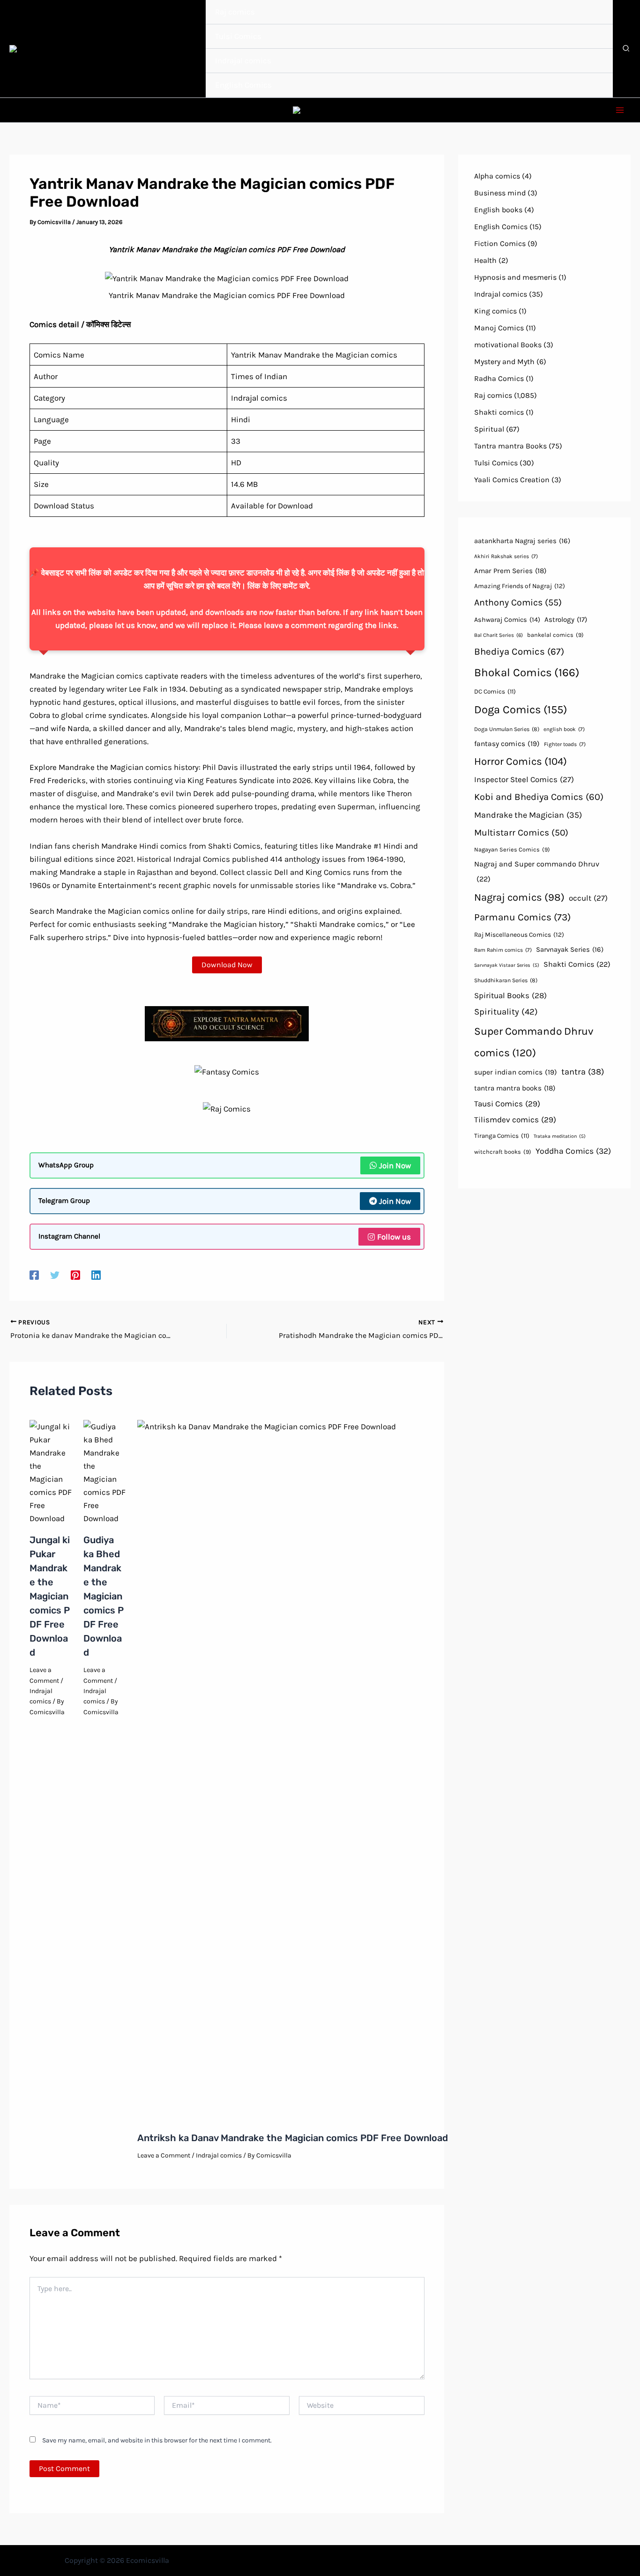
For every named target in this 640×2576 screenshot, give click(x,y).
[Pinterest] (75, 1275)
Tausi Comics (507, 1104)
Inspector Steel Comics (524, 779)
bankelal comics (555, 635)
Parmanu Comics (522, 917)
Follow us (394, 1237)
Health (485, 260)
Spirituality (506, 1012)
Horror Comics (521, 762)
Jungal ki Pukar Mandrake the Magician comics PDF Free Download (50, 1596)
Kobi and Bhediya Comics (539, 797)
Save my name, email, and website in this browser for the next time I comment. (157, 2440)
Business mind (500, 193)
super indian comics (516, 1072)
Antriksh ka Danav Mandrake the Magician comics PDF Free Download (293, 2138)
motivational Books (508, 345)
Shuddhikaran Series (506, 980)
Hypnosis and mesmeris (515, 277)
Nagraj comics (519, 897)
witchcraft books (503, 1152)
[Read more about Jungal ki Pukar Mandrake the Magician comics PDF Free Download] (51, 1471)
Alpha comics (497, 176)
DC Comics (495, 691)
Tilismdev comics (515, 1120)
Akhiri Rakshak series (506, 556)
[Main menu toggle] (620, 110)
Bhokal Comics (527, 672)
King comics (495, 311)
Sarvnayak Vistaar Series (507, 965)
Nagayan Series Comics (512, 849)
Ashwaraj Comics (507, 620)
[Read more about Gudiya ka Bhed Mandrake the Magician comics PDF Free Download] (104, 1471)
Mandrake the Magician (528, 815)
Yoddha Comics (573, 1151)
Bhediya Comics (519, 651)
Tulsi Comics (496, 463)
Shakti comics (499, 412)
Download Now (227, 965)
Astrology (566, 620)
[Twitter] (55, 1275)
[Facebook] (34, 1275)
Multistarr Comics (521, 833)
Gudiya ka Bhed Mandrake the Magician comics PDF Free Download (104, 1596)
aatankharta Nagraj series (522, 541)
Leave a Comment (164, 2155)
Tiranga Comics (502, 1136)
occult (588, 898)
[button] (626, 50)
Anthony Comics (518, 602)
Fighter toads (565, 744)
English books (498, 210)
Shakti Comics (577, 964)
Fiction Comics (500, 243)
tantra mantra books (515, 1088)
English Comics (501, 227)
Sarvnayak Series (570, 949)
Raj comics (493, 395)
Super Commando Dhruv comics (534, 1042)
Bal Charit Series (499, 635)
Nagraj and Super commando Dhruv (537, 871)
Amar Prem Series (510, 571)
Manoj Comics (499, 328)
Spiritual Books (510, 995)
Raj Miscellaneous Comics (519, 934)
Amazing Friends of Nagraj (520, 586)
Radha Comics (499, 378)
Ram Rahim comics (503, 950)
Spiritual (489, 429)
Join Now (395, 1165)
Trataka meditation (560, 1136)
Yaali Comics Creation (512, 480)
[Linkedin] (96, 1275)
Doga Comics (521, 709)
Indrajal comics (219, 2155)
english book (564, 729)
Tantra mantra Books (510, 446)
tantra (583, 1072)
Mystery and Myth (504, 362)
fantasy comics (507, 744)
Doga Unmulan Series (507, 729)
